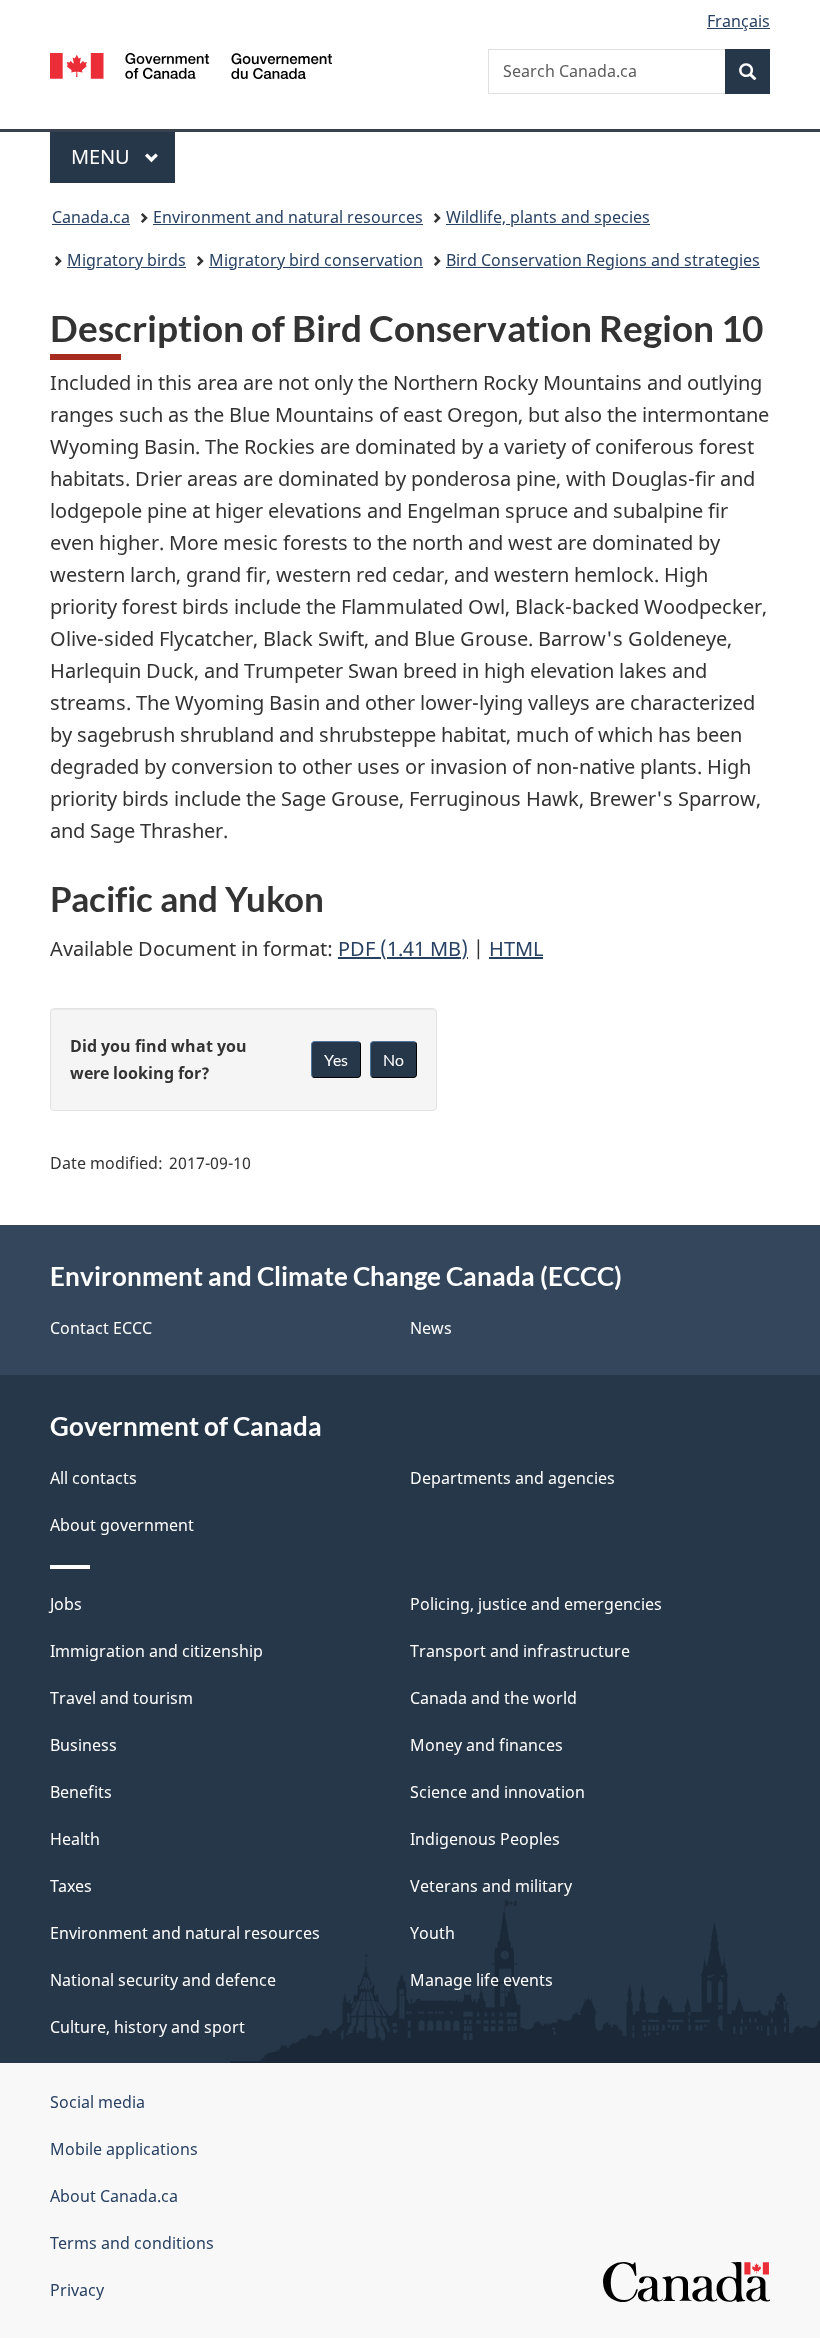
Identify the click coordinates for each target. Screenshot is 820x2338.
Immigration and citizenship (156, 1651)
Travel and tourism (121, 1698)
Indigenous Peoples (485, 1839)
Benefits (81, 1792)
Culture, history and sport (147, 2027)
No (393, 1059)
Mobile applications (124, 2149)
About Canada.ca (114, 2196)
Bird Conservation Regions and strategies (603, 260)
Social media (97, 2102)
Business (83, 1745)
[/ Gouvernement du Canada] (191, 64)
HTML (516, 948)
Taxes (71, 1886)
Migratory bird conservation (316, 260)
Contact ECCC (101, 1328)
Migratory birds (126, 260)
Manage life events (481, 1980)
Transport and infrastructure (520, 1651)
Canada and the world (493, 1698)
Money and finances (486, 1745)
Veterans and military (491, 1886)
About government (122, 1525)
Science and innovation (497, 1792)
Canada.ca (91, 217)
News (431, 1328)
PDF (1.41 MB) (403, 948)
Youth (432, 1933)
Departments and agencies (512, 1478)
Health (75, 1839)
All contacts (93, 1478)
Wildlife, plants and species (548, 217)
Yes (336, 1059)
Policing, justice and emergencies (536, 1604)
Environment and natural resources (288, 217)
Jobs (66, 1604)
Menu (103, 156)
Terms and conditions (132, 2243)
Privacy (77, 2290)
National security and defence (163, 1980)
